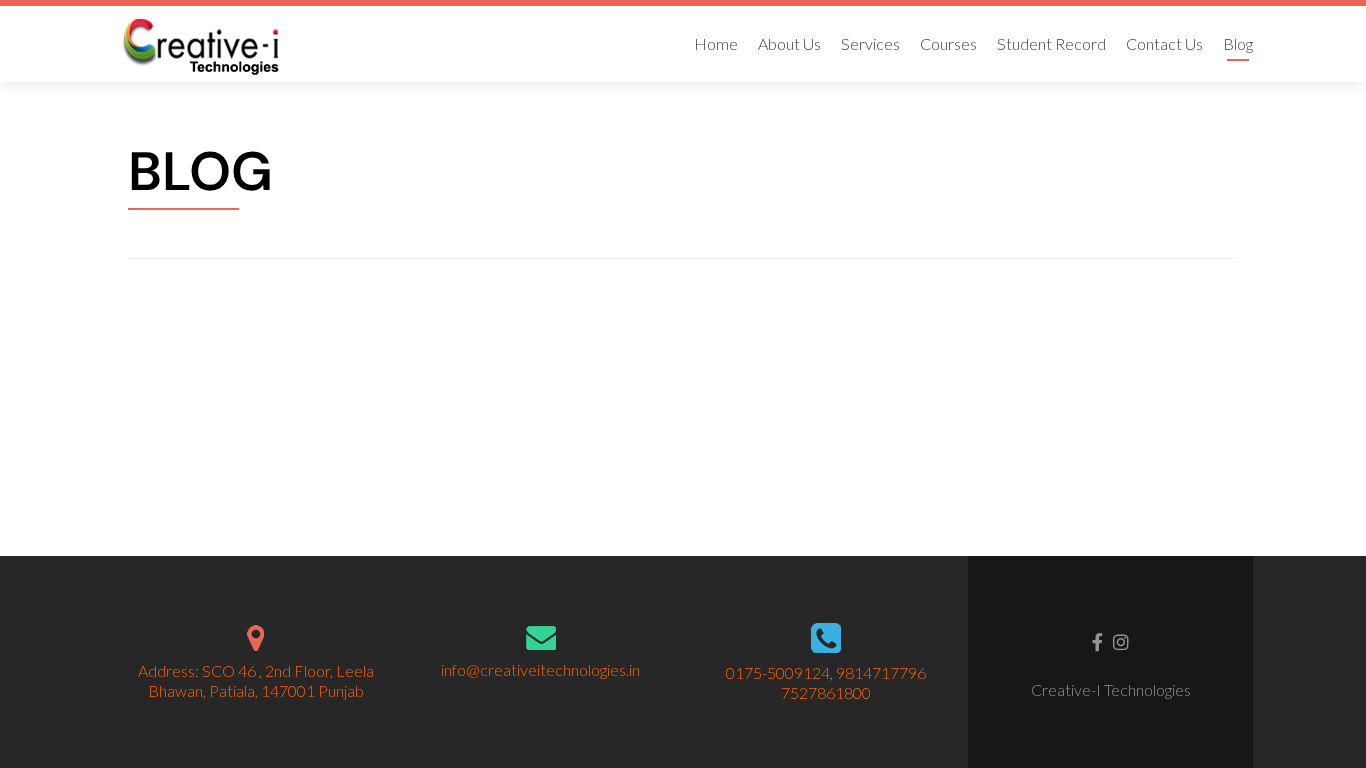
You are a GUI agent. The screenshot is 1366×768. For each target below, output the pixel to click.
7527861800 (826, 692)
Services (870, 43)
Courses (948, 43)
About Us (789, 43)
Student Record (1051, 43)
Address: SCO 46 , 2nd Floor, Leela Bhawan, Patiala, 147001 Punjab (256, 680)
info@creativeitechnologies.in (540, 669)
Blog (1238, 43)
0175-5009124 (778, 672)
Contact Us (1164, 43)
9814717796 (881, 672)
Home (716, 43)
